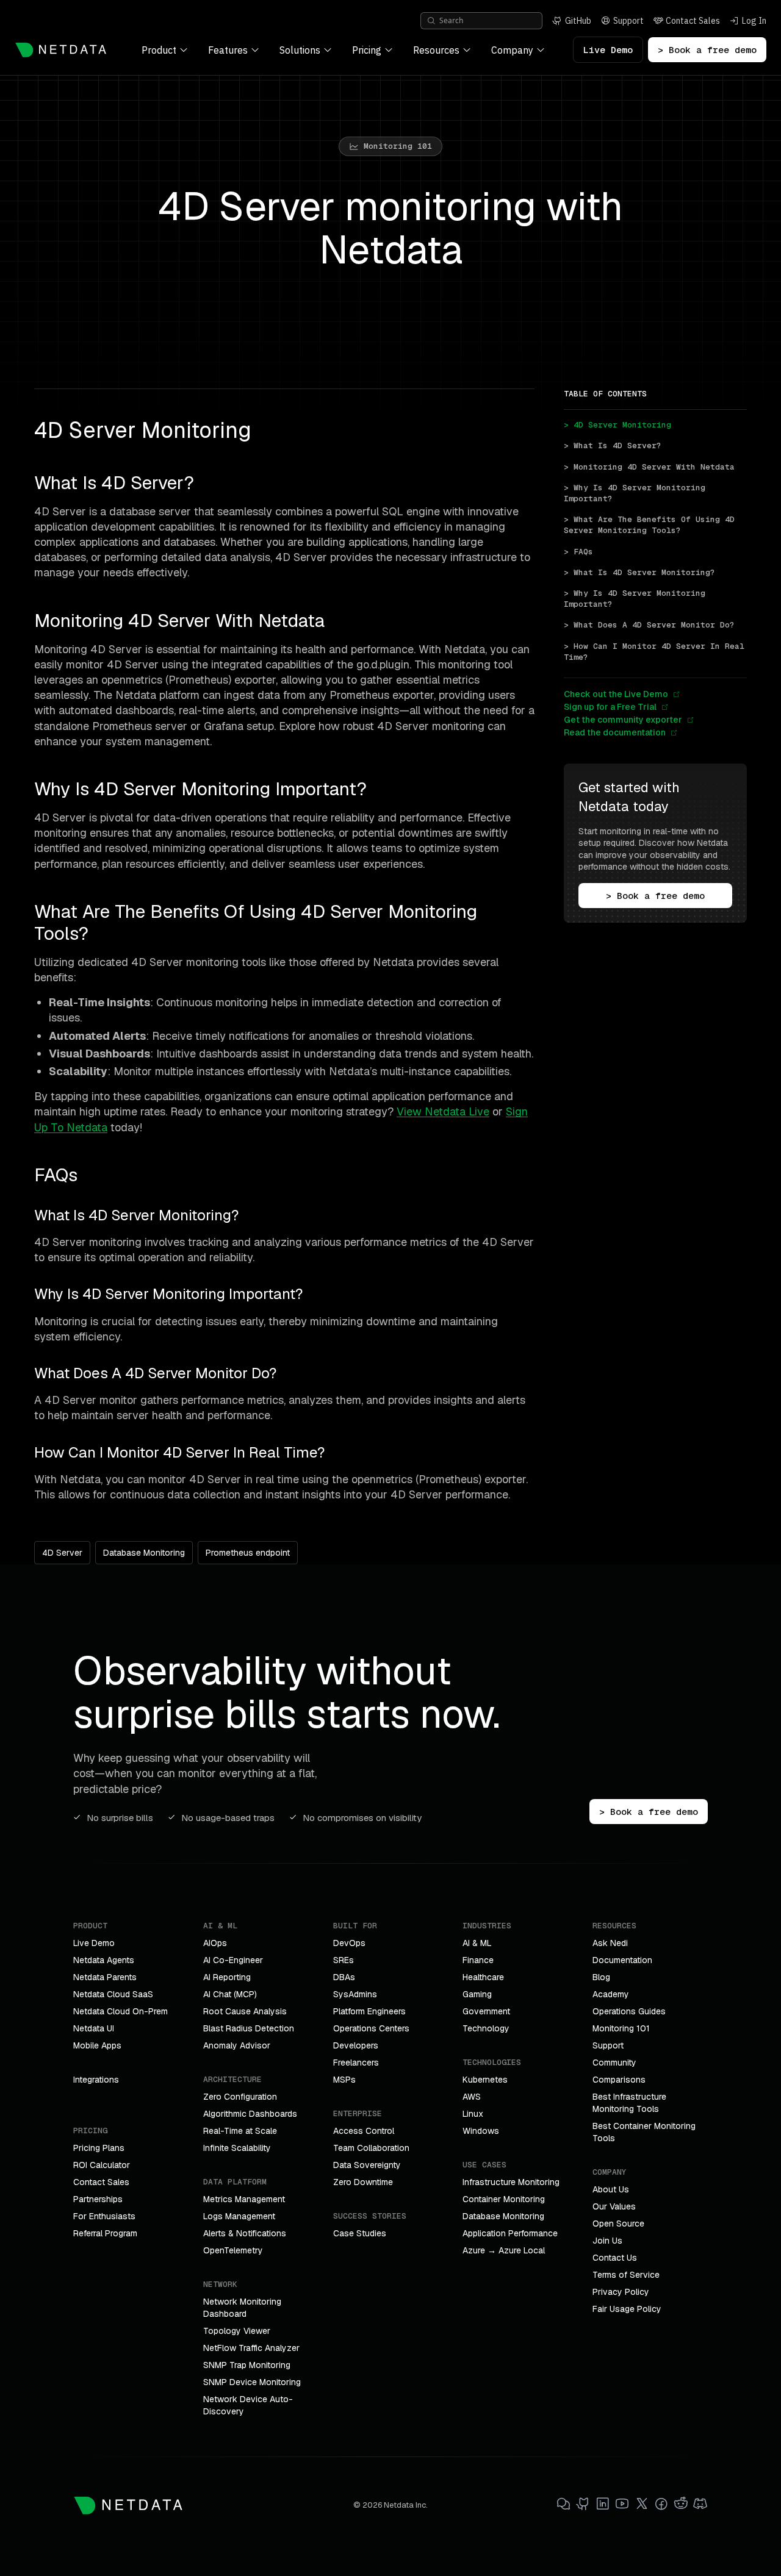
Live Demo (608, 50)
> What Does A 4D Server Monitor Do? (649, 625)
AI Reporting (227, 1977)
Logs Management (239, 2216)
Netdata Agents (104, 1960)
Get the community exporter (623, 720)
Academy (611, 1994)
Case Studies (360, 2233)
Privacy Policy (621, 2292)
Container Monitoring (504, 2199)
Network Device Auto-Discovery (248, 2405)
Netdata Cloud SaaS (113, 1994)
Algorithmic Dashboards (250, 2114)
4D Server (62, 1553)
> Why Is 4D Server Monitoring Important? (637, 493)
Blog (601, 1977)
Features (228, 50)
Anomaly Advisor (237, 2045)
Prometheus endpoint (248, 1553)
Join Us (607, 2241)
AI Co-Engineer (233, 1960)
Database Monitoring (144, 1553)
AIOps (215, 1943)
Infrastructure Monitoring (511, 2182)
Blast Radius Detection (249, 2028)
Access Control (364, 2131)
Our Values (614, 2206)
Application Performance (510, 2233)
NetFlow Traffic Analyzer (251, 2348)
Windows (481, 2131)
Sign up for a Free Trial (610, 707)
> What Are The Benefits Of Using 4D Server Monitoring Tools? (652, 525)
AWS (472, 2097)
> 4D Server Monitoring (617, 425)
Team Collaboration (371, 2148)
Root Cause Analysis (245, 2011)
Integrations (96, 2080)
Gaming (477, 1994)
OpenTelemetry (233, 2250)
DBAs (344, 1977)
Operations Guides (629, 2011)
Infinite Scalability (237, 2148)
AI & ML (477, 1943)
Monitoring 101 (621, 2028)
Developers (356, 2045)
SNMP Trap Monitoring (247, 2365)
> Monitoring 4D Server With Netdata (649, 467)
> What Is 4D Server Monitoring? (639, 572)
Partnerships (98, 2199)
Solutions (300, 50)
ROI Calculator (102, 2165)
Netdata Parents (105, 1977)
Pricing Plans (99, 2148)
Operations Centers (371, 2028)
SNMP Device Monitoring (252, 2382)
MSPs (344, 2080)
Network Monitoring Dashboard (242, 2308)
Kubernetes (485, 2080)
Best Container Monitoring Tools (644, 2132)
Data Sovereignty (367, 2165)
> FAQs (578, 552)
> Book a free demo (707, 50)
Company (512, 50)
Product (159, 50)
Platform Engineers (369, 2011)
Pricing (367, 50)
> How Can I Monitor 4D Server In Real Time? (655, 652)
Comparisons (619, 2080)
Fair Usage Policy (627, 2309)
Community (614, 2063)
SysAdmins (355, 1994)
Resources (436, 50)
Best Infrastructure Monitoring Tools (629, 2103)
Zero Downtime (363, 2182)
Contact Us (615, 2258)
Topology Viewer (237, 2331)
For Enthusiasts (104, 2216)
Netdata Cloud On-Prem (121, 2011)
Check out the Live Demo (616, 694)
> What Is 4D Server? (613, 445)
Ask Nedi (610, 1943)
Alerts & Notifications (245, 2233)
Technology (486, 2028)
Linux (473, 2114)
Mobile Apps (97, 2045)
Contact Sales (101, 2182)
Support (608, 2045)
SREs (344, 1960)
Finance (478, 1960)
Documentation (622, 1960)
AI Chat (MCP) (230, 1994)
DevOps (349, 1943)
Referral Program (105, 2233)
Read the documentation (615, 732)
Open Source (618, 2224)
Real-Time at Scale (240, 2131)
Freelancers (356, 2063)
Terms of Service (626, 2275)
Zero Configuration (240, 2097)
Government (486, 2011)
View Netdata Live (443, 1111)
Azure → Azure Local (504, 2250)
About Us (611, 2189)
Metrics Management (244, 2199)
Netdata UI (94, 2028)
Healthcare (483, 1977)
